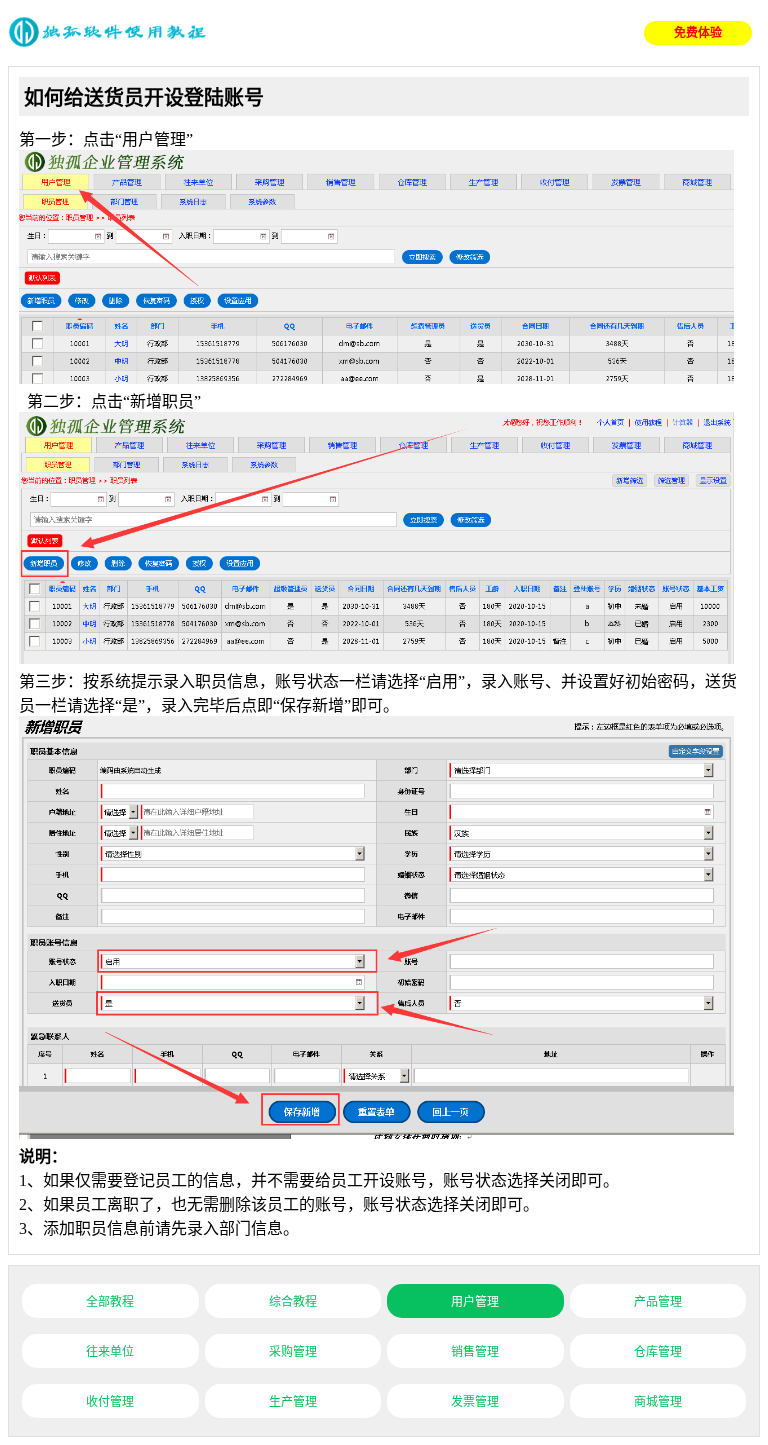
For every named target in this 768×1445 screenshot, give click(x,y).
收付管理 (110, 1402)
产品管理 (658, 1302)
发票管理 (475, 1402)
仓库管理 (658, 1352)
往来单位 (110, 1352)
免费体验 (698, 33)
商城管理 (658, 1402)
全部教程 (110, 1302)
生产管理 (293, 1402)
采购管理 (293, 1352)
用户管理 (475, 1302)
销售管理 (475, 1352)
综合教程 (293, 1302)
